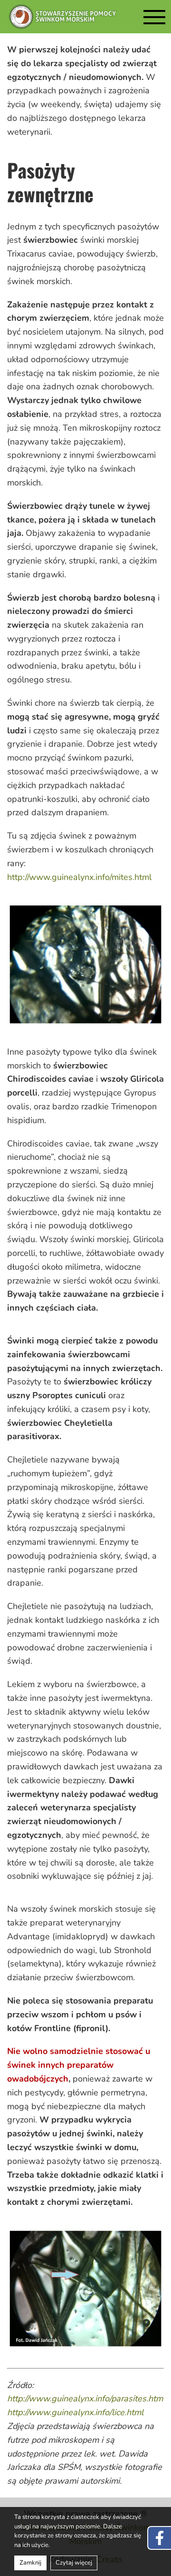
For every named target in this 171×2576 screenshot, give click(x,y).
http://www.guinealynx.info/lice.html (75, 2412)
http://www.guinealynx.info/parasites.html (86, 2398)
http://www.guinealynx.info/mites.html (79, 877)
